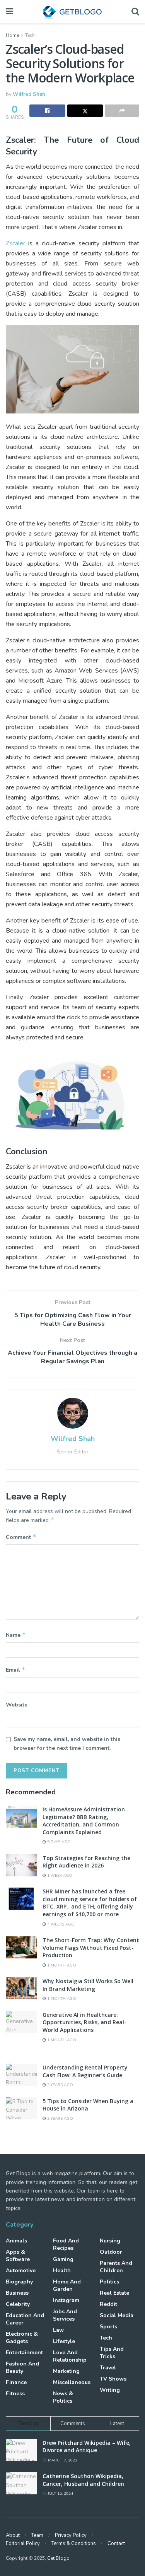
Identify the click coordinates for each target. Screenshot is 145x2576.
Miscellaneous (72, 2382)
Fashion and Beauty (22, 2367)
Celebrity (18, 2304)
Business (17, 2293)
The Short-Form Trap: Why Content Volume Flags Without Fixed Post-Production (91, 1948)
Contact (116, 2543)
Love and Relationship (70, 2356)
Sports (108, 2327)
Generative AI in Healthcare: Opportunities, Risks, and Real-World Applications (84, 2022)
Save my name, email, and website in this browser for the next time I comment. (67, 1743)
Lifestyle (64, 2341)
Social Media (117, 2315)
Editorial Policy (23, 2543)
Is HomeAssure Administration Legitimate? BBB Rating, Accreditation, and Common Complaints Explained (84, 1821)
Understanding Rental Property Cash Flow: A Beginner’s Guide (85, 2071)
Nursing (110, 2241)
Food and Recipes (66, 2244)
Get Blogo (58, 2558)
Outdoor (111, 2252)
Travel (108, 2368)
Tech (30, 35)
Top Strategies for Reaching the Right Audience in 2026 (86, 1862)
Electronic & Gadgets (22, 2338)
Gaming (63, 2259)
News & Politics (63, 2397)
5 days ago (58, 1842)
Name (16, 1635)
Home (12, 35)
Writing (110, 2390)
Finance (16, 2382)
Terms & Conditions (74, 2543)
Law (58, 2330)
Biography (19, 2282)
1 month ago (61, 1965)
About (13, 2535)
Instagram (66, 2300)
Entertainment (24, 2353)
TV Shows (113, 2379)
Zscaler (15, 243)
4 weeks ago (60, 1924)
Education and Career (25, 2319)
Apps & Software (18, 2256)
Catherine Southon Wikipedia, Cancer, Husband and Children (83, 2480)
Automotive (21, 2270)
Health (62, 2270)
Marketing (66, 2371)
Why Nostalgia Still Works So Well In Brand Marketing (88, 1985)
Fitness (15, 2394)
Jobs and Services (65, 2315)
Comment (21, 1537)
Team (37, 2535)
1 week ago (59, 1876)
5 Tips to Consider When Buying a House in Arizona (88, 2105)
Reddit (108, 2304)
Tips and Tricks (112, 2353)
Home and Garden (67, 2285)
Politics (109, 2282)
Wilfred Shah (29, 94)
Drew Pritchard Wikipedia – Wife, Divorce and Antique (87, 2447)
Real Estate (114, 2293)
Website (17, 1705)
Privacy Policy (71, 2535)
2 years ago (60, 2085)
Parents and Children (116, 2267)
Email (16, 1670)
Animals (16, 2241)
